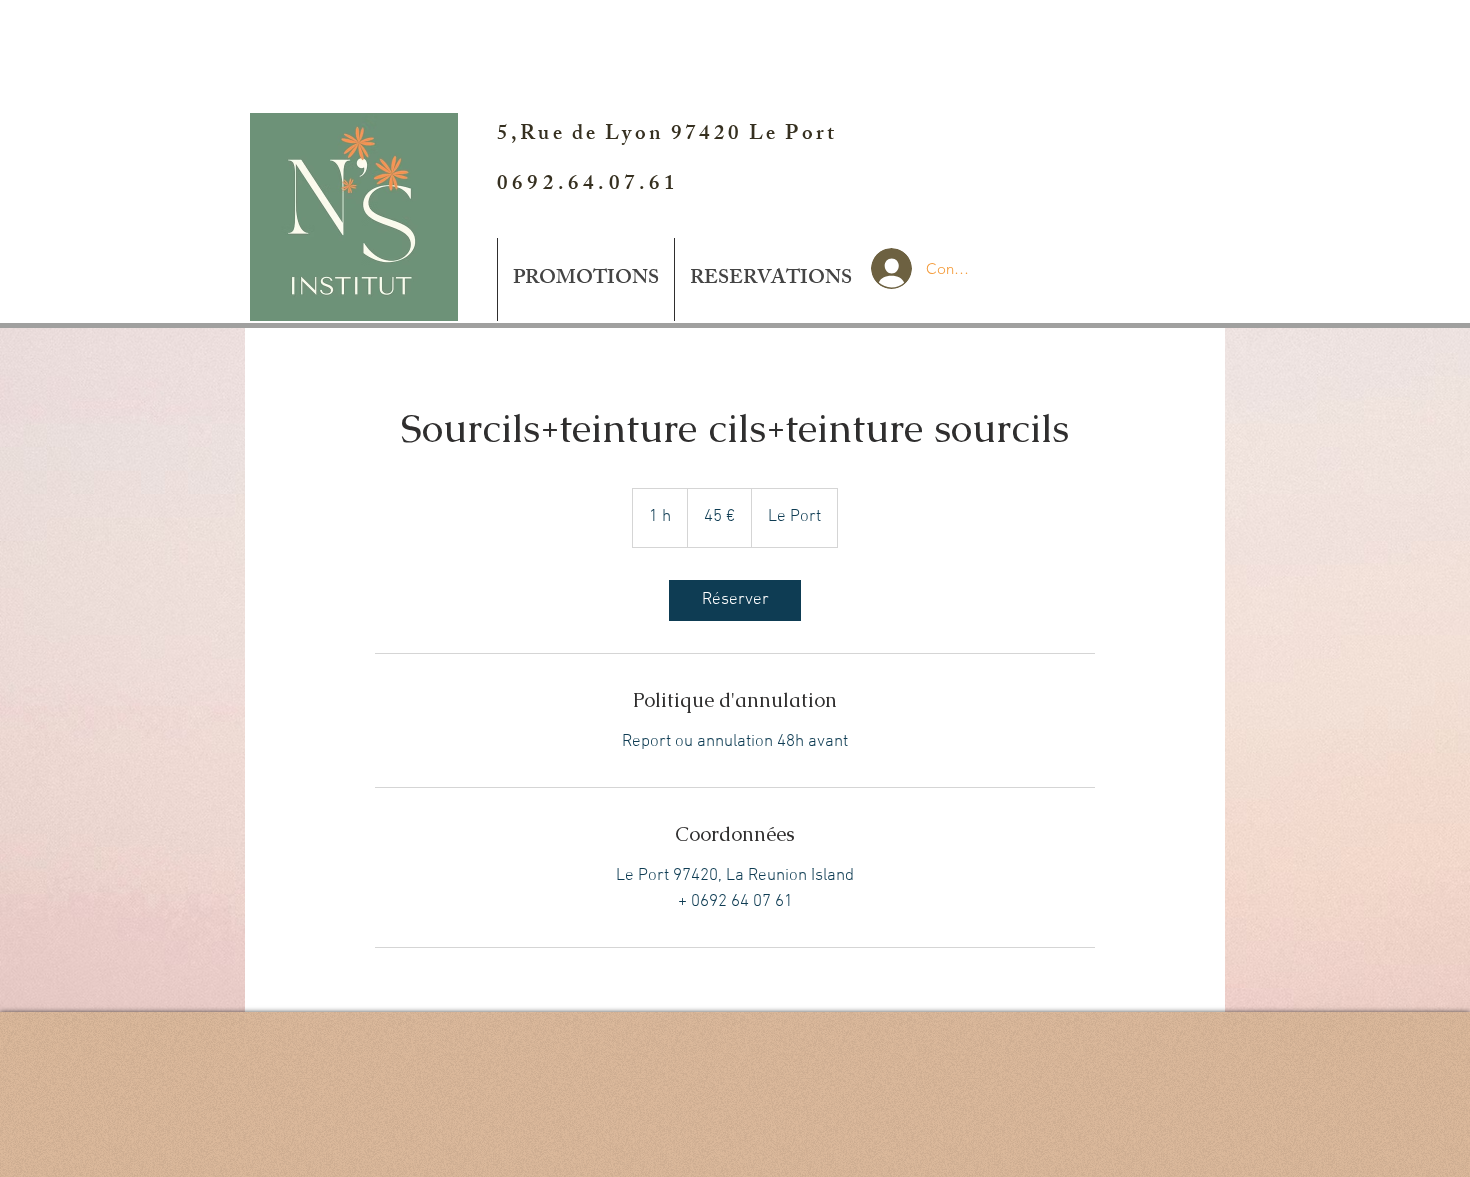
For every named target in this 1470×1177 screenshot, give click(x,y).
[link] (735, 600)
